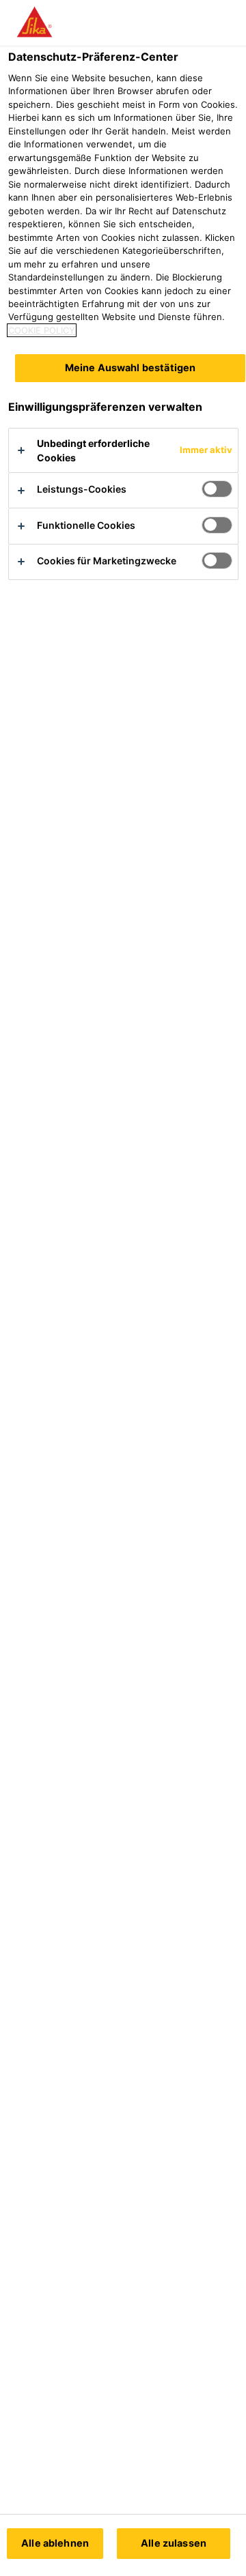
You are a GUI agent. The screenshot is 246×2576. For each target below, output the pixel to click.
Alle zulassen (174, 2543)
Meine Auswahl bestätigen (130, 367)
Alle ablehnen (55, 2543)
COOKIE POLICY (42, 330)
